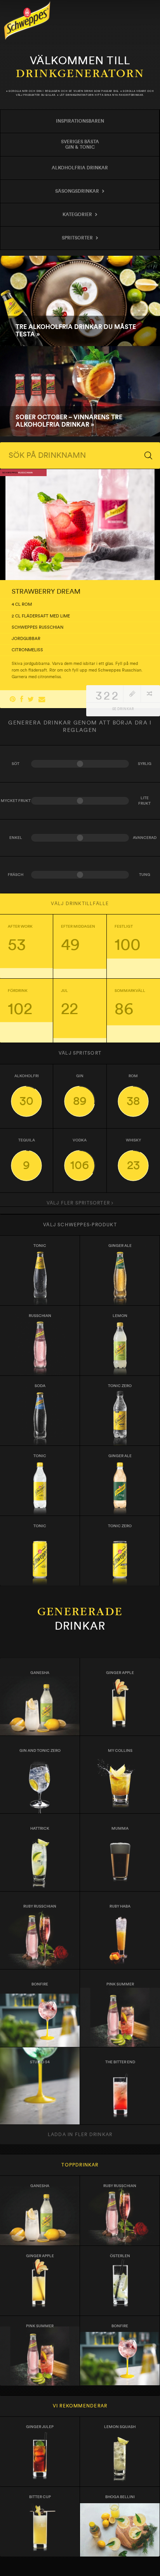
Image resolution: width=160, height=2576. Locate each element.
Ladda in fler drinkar (80, 2135)
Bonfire (40, 1984)
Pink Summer (120, 1984)
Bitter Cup (40, 2497)
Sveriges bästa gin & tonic (80, 144)
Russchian (40, 1316)
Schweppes (27, 20)
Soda (40, 1386)
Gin (80, 1091)
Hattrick (40, 1829)
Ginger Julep (40, 2427)
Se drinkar (123, 709)
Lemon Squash (120, 2427)
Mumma (120, 1829)
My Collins (120, 1751)
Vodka (80, 1155)
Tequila (27, 1155)
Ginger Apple (120, 1673)
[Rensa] (132, 694)
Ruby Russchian (40, 1906)
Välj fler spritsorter (79, 1203)
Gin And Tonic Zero (40, 1751)
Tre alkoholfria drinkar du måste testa (80, 301)
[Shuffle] (149, 694)
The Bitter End (120, 2062)
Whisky (133, 1155)
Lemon (120, 1316)
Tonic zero (120, 1386)
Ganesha (40, 1673)
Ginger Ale (120, 1246)
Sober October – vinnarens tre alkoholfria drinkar (80, 391)
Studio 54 (40, 2062)
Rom (133, 1091)
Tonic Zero (120, 1526)
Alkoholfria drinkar (80, 168)
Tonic (40, 1246)
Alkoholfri (27, 1091)
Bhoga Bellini (120, 2497)
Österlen (120, 2256)
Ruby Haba (120, 1906)
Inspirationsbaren (80, 121)
